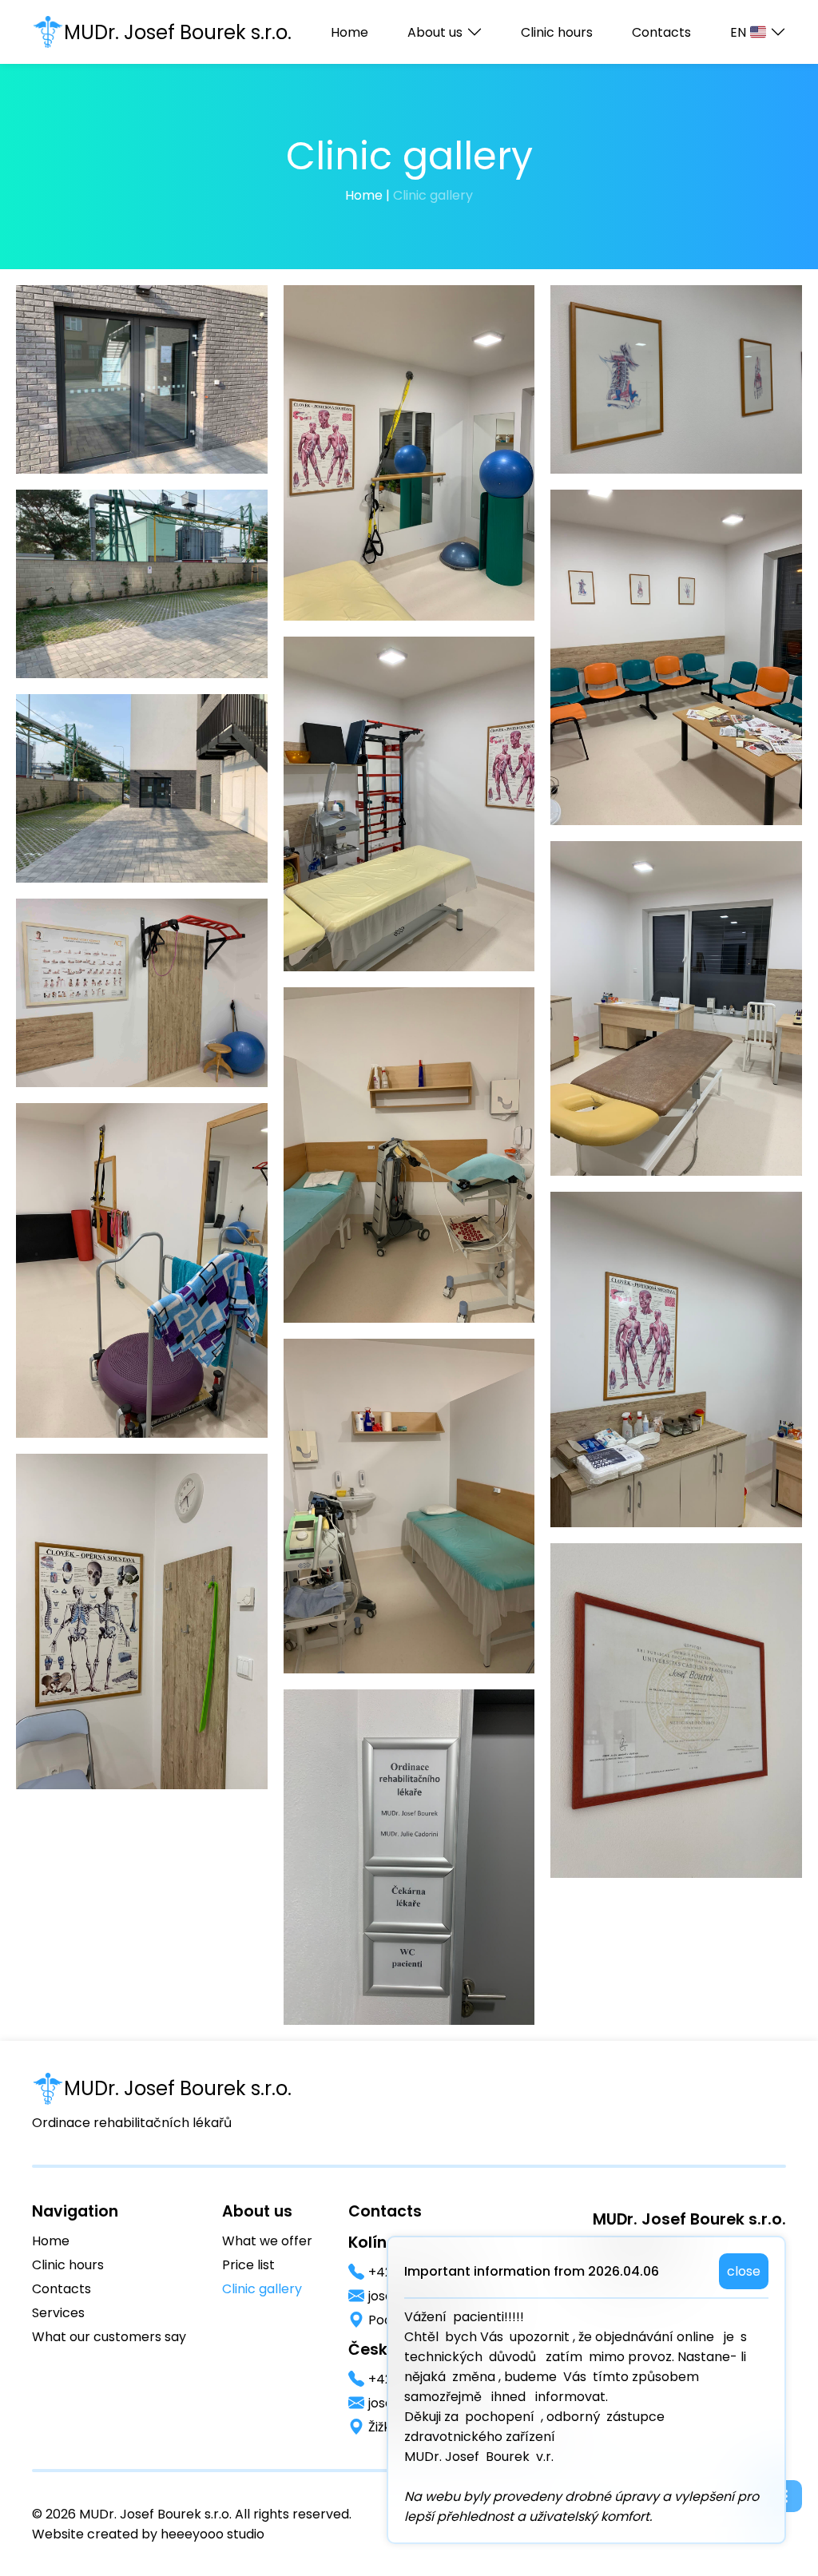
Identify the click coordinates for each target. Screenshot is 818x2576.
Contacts (661, 32)
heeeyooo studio (212, 2534)
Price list (248, 2265)
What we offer (267, 2241)
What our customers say (109, 2337)
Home (349, 32)
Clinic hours (557, 32)
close (744, 2271)
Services (58, 2313)
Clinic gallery (262, 2289)
